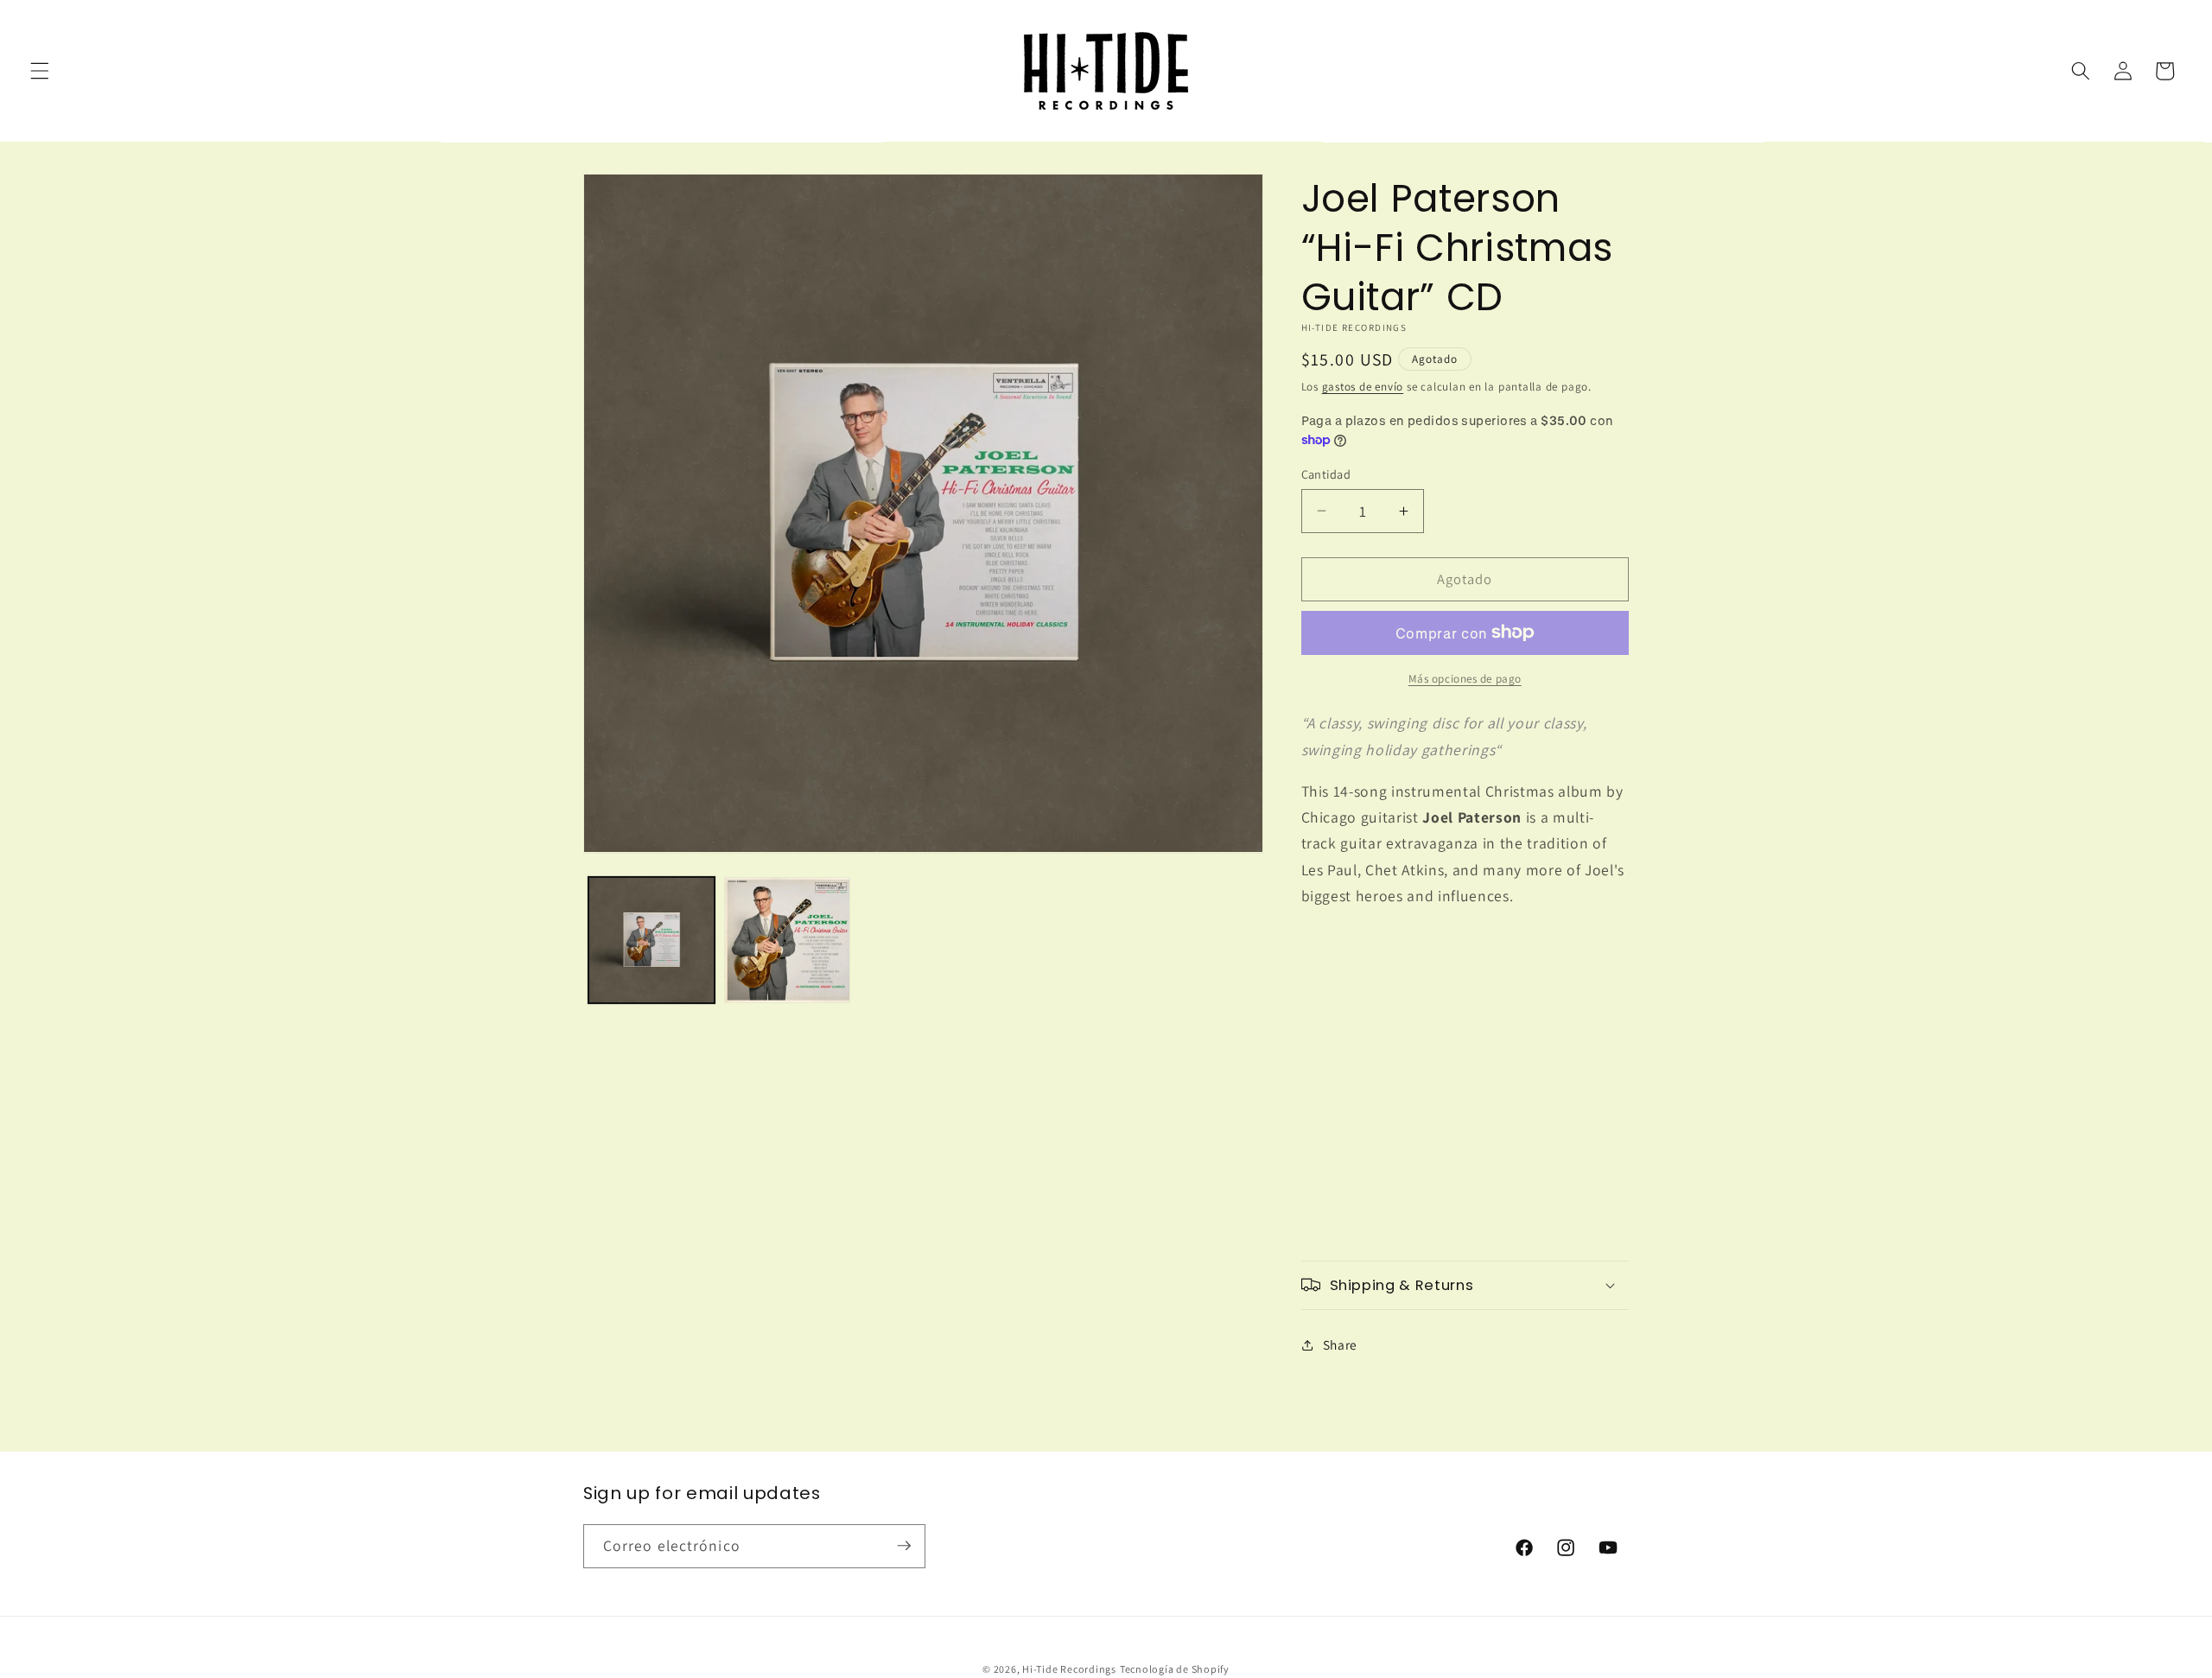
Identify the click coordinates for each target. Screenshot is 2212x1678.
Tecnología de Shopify (1175, 1668)
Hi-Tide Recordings (1069, 1668)
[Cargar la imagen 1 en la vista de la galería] (652, 940)
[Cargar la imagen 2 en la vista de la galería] (787, 940)
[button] (40, 71)
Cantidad (1326, 473)
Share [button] (1340, 1344)
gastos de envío (1363, 387)
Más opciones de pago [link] (1465, 678)
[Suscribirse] (904, 1546)
